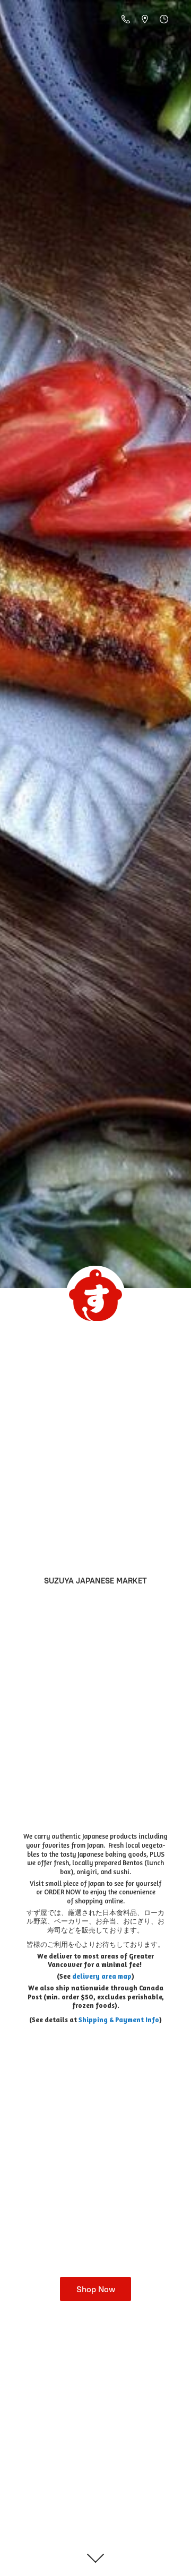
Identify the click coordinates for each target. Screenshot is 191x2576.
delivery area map (102, 1976)
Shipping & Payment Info (119, 2020)
